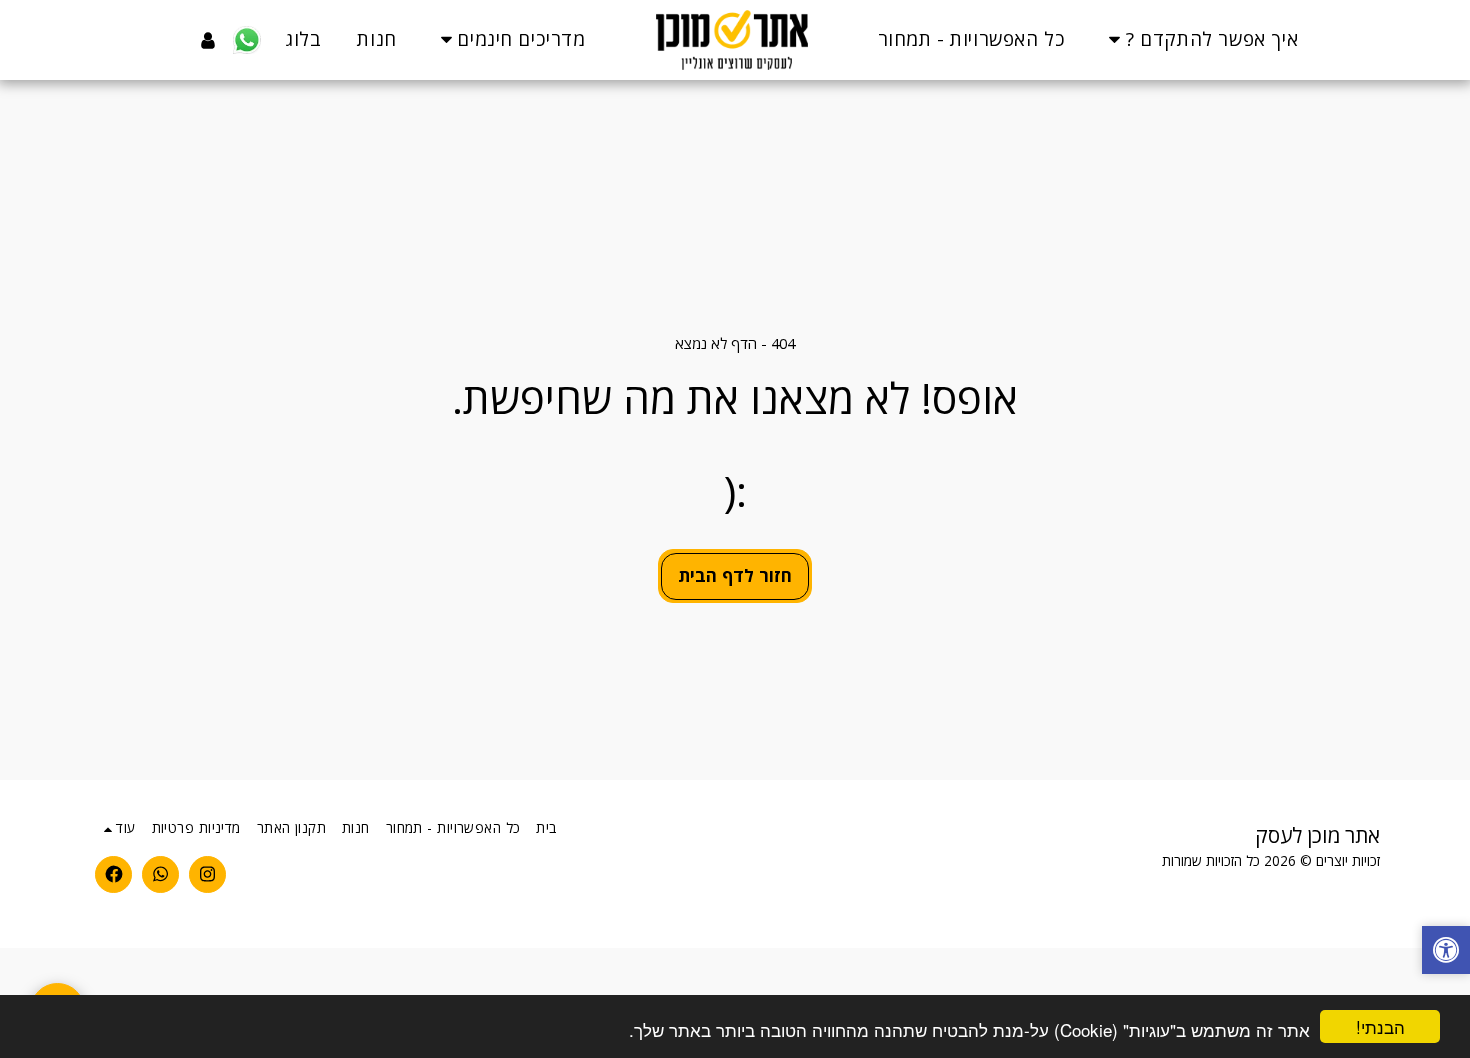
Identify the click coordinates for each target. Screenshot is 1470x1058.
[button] (1199, 40)
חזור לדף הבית (735, 575)
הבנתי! (1380, 1026)
